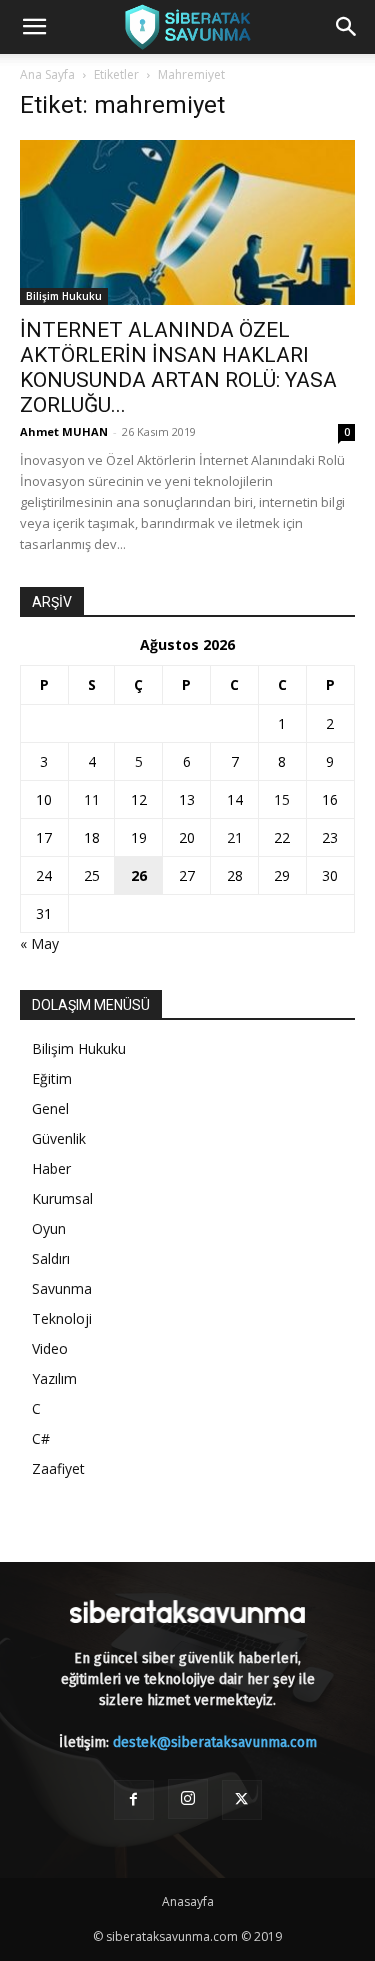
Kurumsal (62, 1198)
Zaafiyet (58, 1468)
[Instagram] (188, 1799)
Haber (51, 1168)
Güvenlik (59, 1138)
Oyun (49, 1228)
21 (235, 837)
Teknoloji (62, 1318)
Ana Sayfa (47, 74)
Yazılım (54, 1378)
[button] (34, 27)
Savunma (62, 1288)
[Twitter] (242, 1800)
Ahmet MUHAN (64, 431)
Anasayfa (188, 1901)
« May (39, 943)
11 (92, 799)
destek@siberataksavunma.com (215, 1742)
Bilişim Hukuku (64, 296)
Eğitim (52, 1078)
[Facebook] (134, 1800)
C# (41, 1438)
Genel (50, 1108)
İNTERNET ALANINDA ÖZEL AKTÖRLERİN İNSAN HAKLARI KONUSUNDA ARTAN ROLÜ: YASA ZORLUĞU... (178, 367)
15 (282, 799)
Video (50, 1348)
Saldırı (51, 1258)
